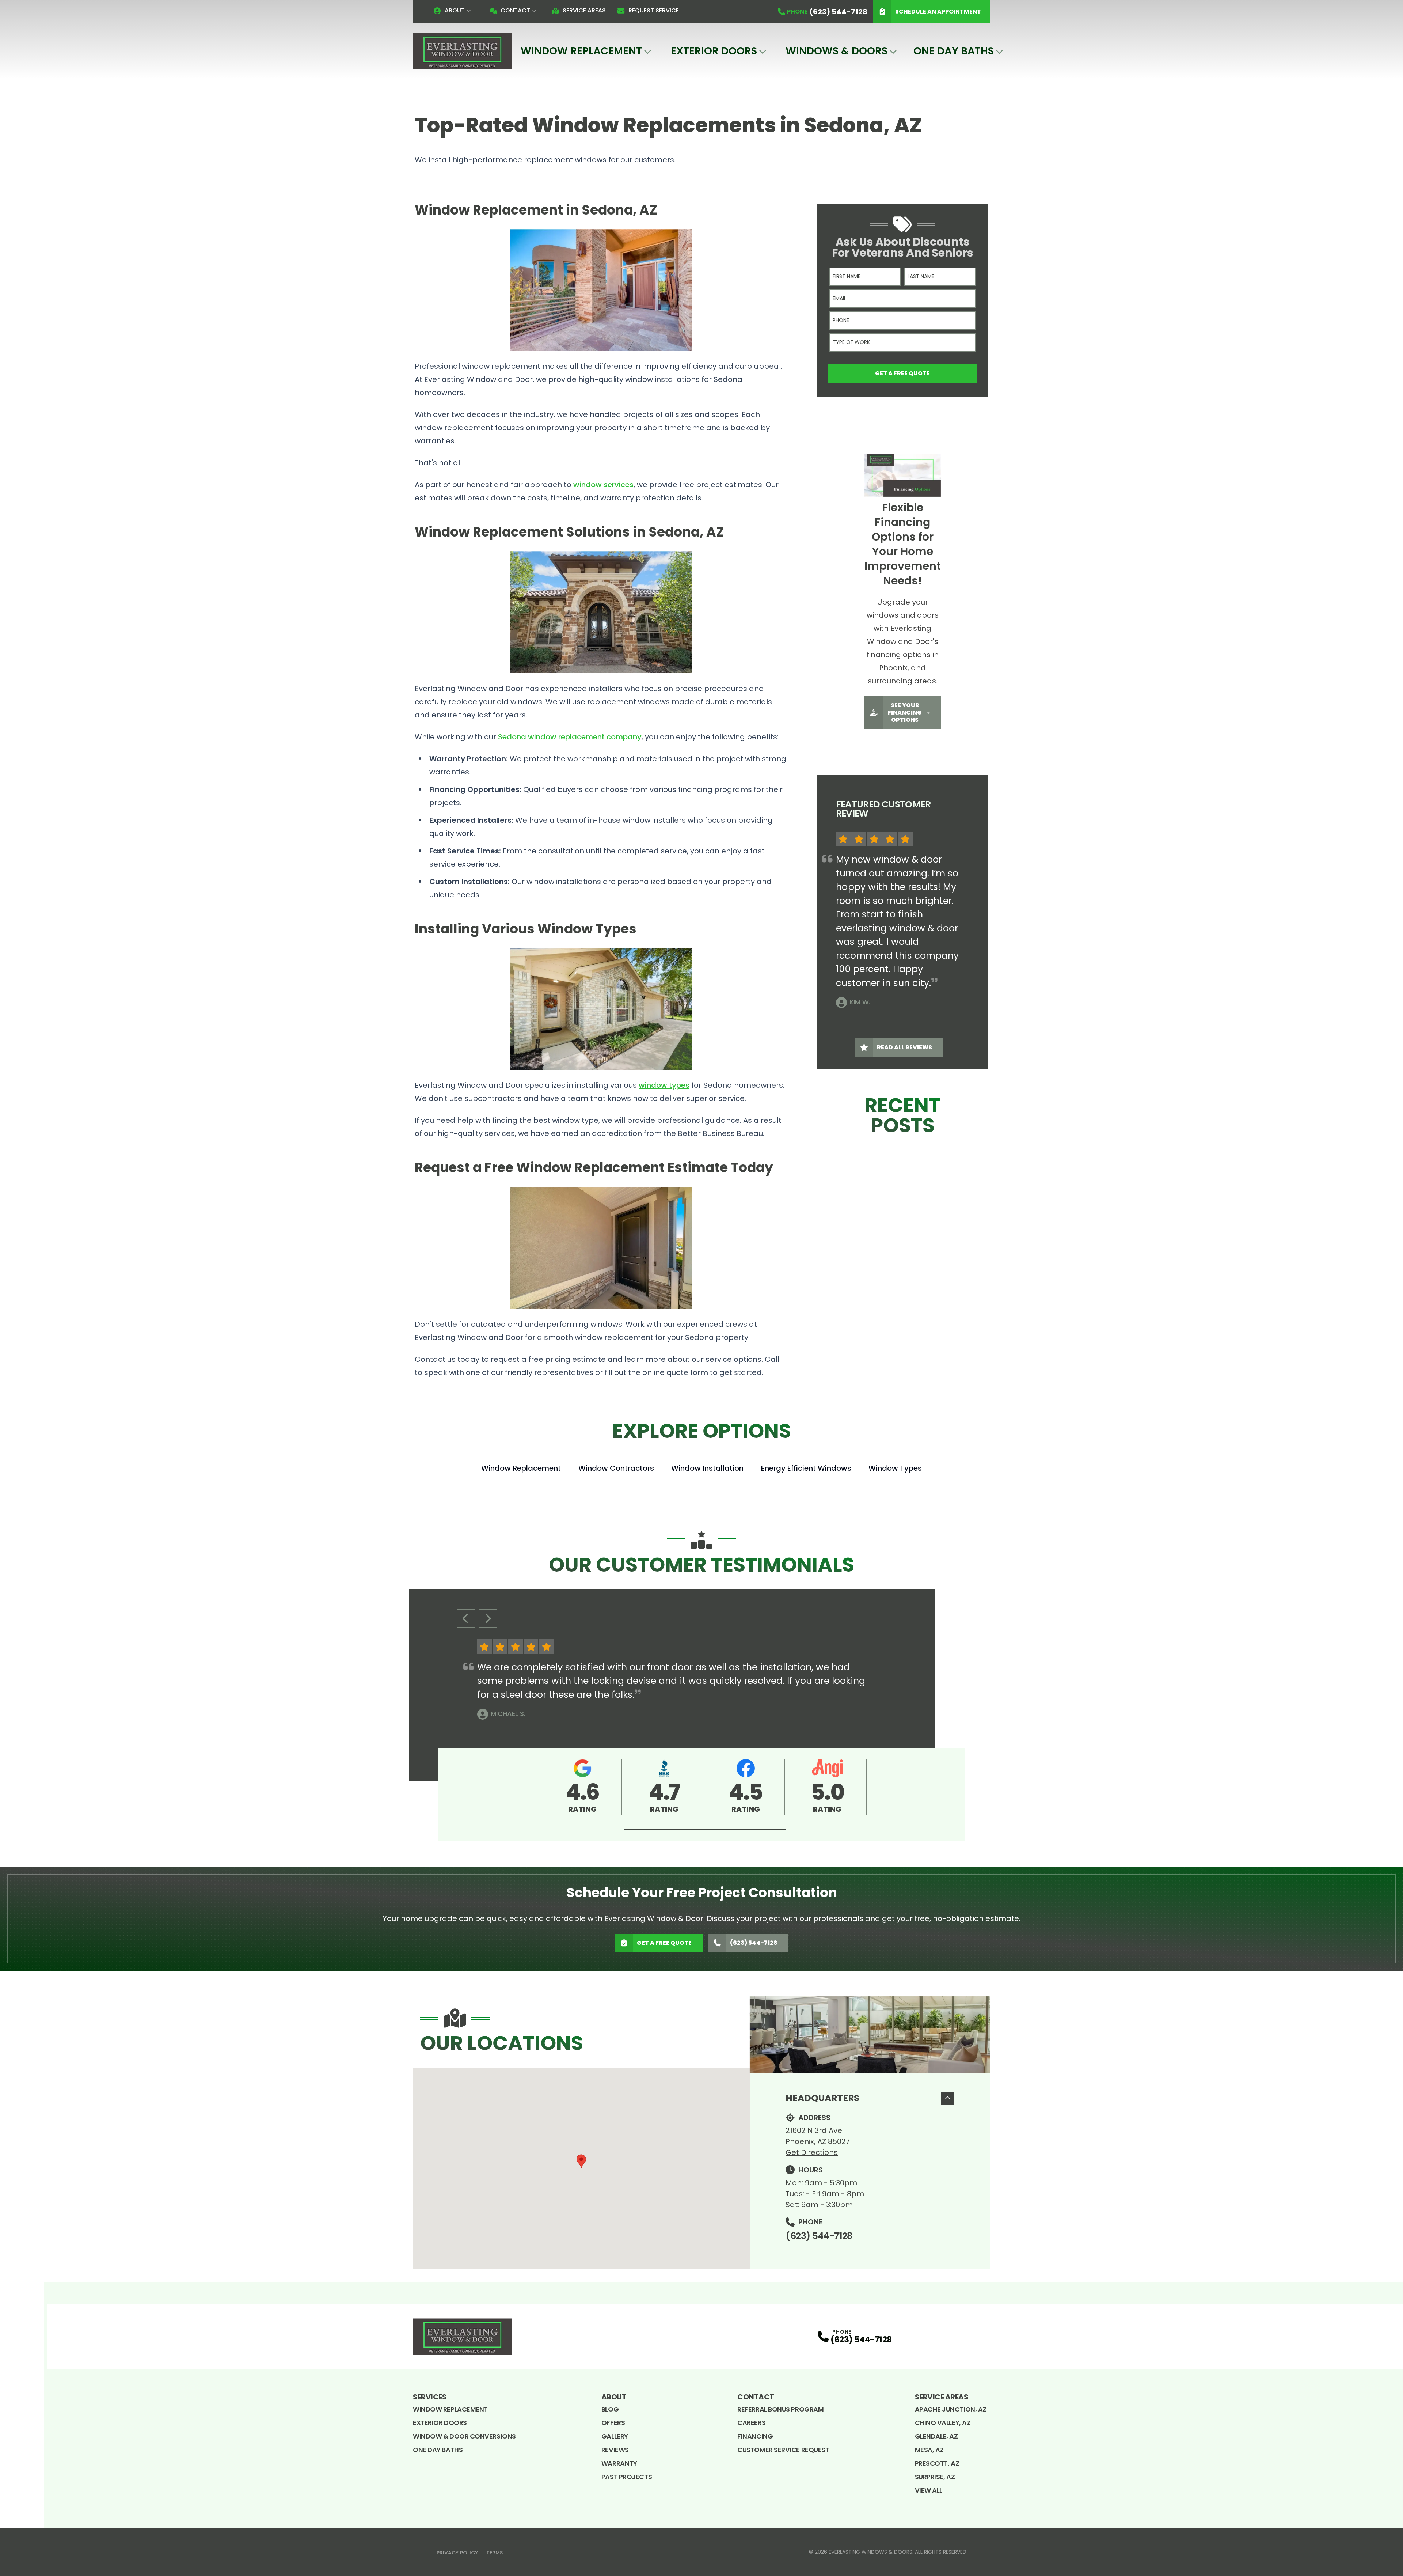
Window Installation (707, 1468)
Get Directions (812, 2152)
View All (929, 2490)
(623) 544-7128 (754, 1943)
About (455, 10)
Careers (751, 2423)
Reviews (615, 2450)
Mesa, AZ (929, 2450)
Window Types (895, 1468)
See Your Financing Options (905, 713)
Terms (495, 2553)
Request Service (653, 10)
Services (430, 2397)
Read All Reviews (904, 1047)
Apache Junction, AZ (951, 2409)
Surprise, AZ (935, 2477)
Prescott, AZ (937, 2463)
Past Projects (627, 2477)
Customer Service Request (783, 2450)
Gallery (615, 2436)
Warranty (619, 2463)
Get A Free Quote (902, 373)
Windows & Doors (837, 51)
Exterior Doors (714, 51)
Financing (755, 2436)
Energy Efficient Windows (806, 1468)
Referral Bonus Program (780, 2409)
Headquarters (822, 2098)
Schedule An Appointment (938, 12)
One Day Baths (954, 51)
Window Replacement (581, 51)
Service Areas (584, 10)
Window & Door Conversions (464, 2436)
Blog (610, 2409)
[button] (705, 1830)
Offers (613, 2423)
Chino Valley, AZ (943, 2423)
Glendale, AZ (936, 2436)
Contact (515, 10)
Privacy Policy (457, 2553)
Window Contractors (616, 1468)
